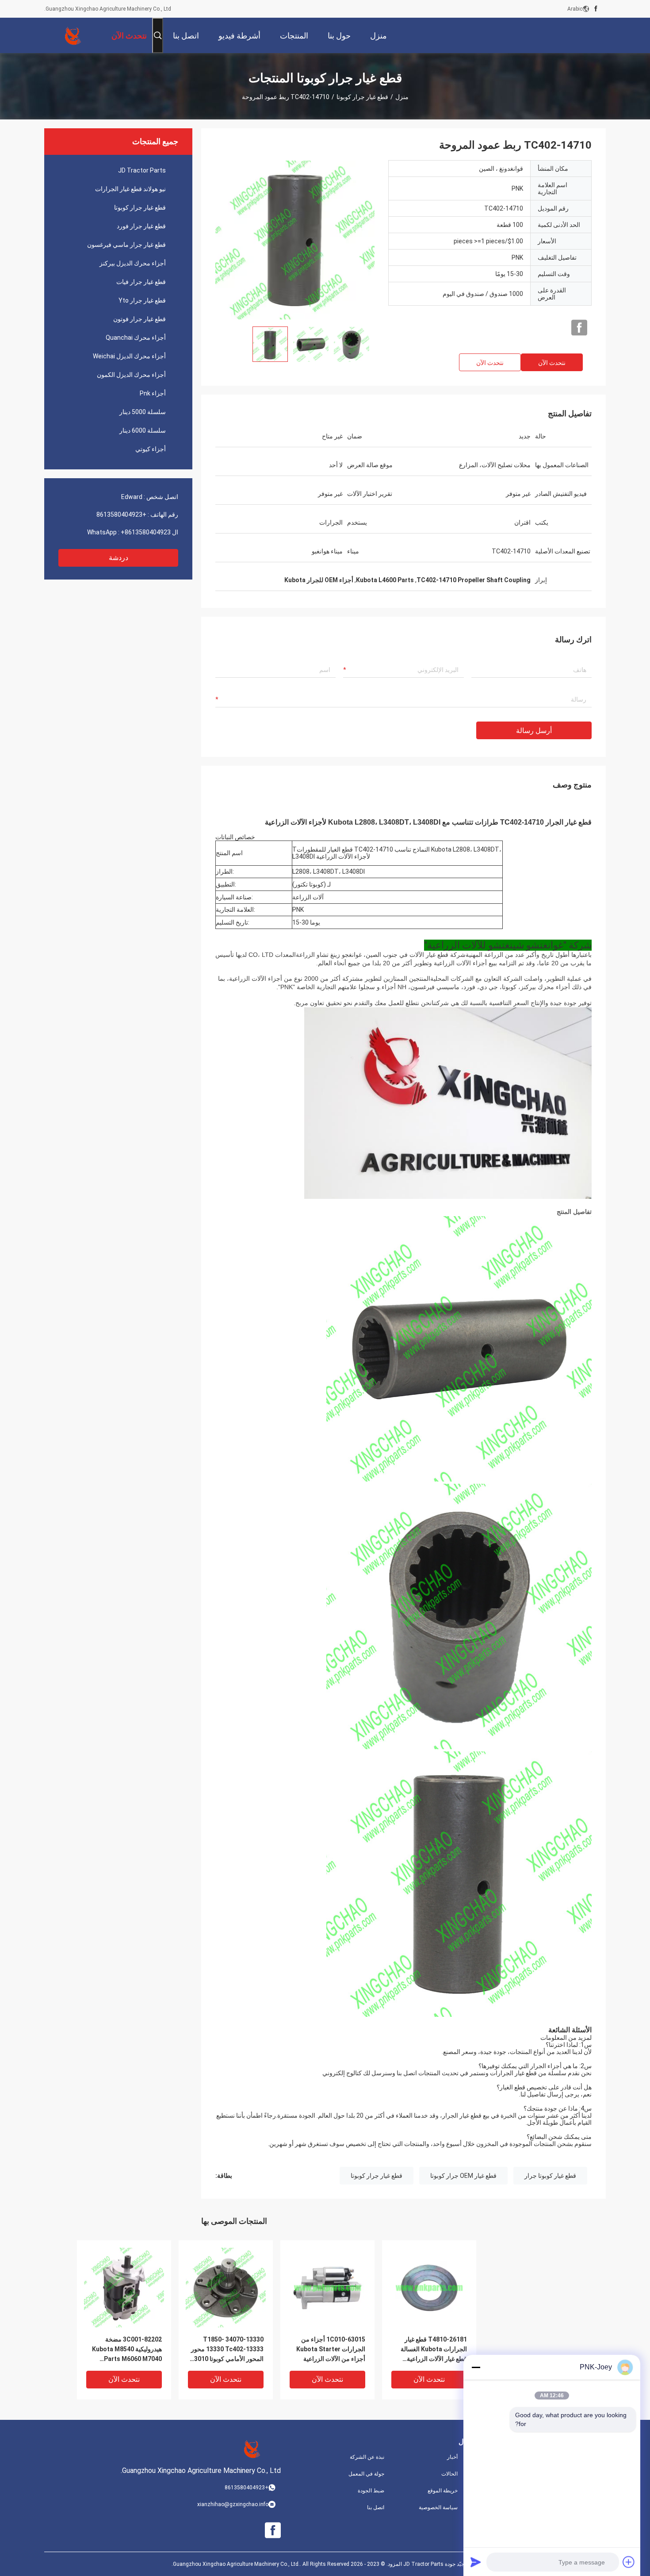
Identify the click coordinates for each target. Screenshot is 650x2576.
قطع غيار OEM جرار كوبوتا (463, 2176)
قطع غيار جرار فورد (141, 226)
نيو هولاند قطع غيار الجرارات (130, 189)
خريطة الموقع (443, 2491)
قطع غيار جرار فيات (141, 282)
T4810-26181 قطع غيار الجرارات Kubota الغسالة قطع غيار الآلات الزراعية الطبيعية (434, 2350)
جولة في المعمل (366, 2474)
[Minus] (476, 2367)
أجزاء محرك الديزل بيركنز (133, 263)
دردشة (119, 558)
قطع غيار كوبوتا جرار (550, 2176)
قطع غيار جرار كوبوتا (362, 97)
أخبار (452, 2457)
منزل (402, 97)
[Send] (476, 2562)
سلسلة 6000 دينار (143, 430)
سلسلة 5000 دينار (143, 412)
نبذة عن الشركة (367, 2457)
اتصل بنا (376, 2507)
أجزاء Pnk (153, 393)
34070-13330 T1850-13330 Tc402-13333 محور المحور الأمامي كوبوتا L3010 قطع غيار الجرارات (227, 2350)
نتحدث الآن (552, 363)
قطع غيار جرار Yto (142, 300)
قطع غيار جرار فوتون (140, 319)
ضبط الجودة (371, 2491)
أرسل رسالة (534, 731)
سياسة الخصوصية (438, 2507)
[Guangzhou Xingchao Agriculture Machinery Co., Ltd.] (73, 35)
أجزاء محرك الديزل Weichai (129, 356)
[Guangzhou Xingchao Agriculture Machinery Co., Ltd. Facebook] (596, 9)
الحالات (449, 2474)
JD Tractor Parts (142, 170)
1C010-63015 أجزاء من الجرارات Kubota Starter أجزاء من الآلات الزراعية (331, 2349)
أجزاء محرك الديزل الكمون (131, 375)
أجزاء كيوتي (151, 449)
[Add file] (629, 2562)
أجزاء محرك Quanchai (136, 338)
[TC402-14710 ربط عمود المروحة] (295, 240)
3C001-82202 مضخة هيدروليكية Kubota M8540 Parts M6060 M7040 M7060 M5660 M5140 (127, 2350)
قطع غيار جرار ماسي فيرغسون (126, 245)
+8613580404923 (121, 514)
